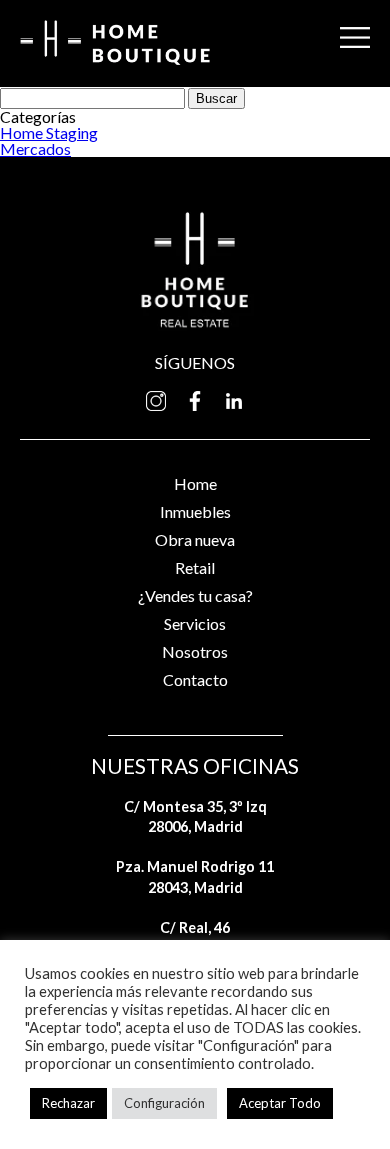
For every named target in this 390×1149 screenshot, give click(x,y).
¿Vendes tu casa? (195, 595)
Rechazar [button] (68, 1103)
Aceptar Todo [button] (280, 1103)
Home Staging (49, 132)
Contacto (195, 679)
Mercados (35, 148)
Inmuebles (195, 511)
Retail (195, 567)
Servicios (195, 623)
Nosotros (195, 651)
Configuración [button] (164, 1103)
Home (195, 483)
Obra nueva (195, 539)
